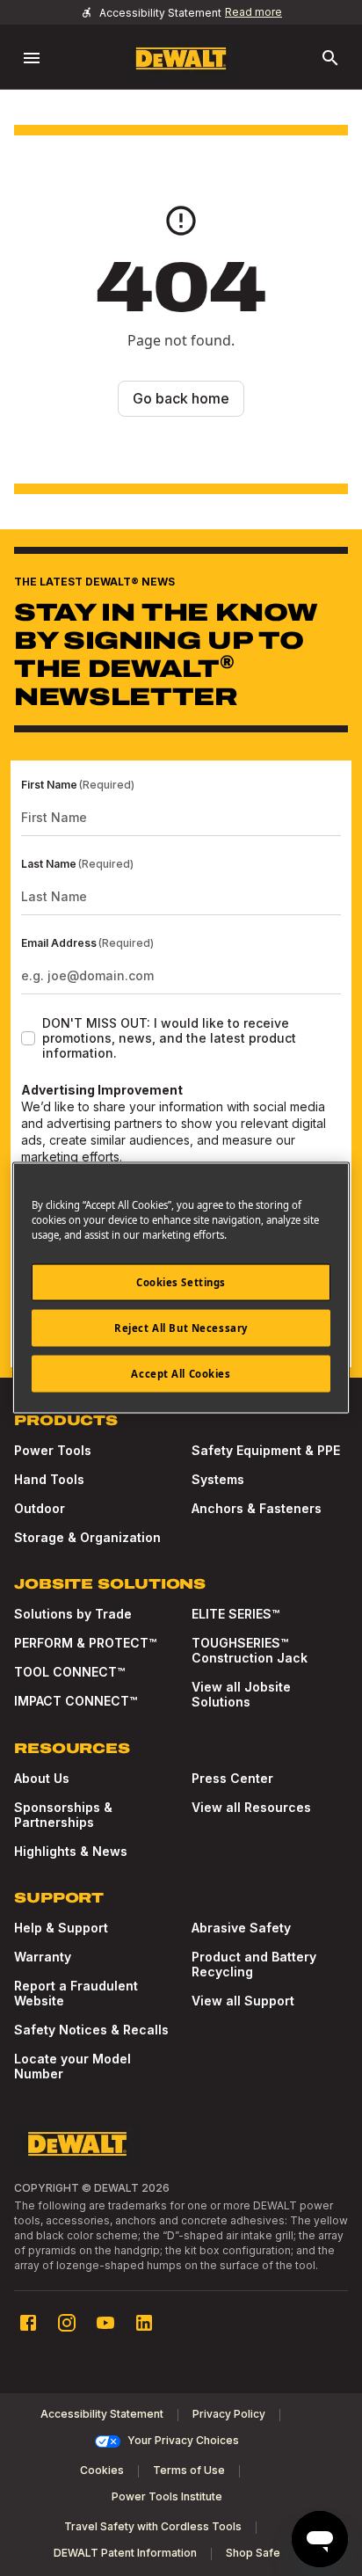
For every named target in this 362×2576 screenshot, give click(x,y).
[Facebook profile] (28, 2323)
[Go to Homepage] (181, 58)
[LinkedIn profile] (144, 2323)
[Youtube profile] (105, 2323)
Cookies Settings (181, 1282)
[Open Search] (330, 58)
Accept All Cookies (181, 1374)
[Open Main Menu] (32, 58)
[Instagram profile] (67, 2323)
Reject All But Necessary (181, 1328)
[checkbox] (28, 1038)
